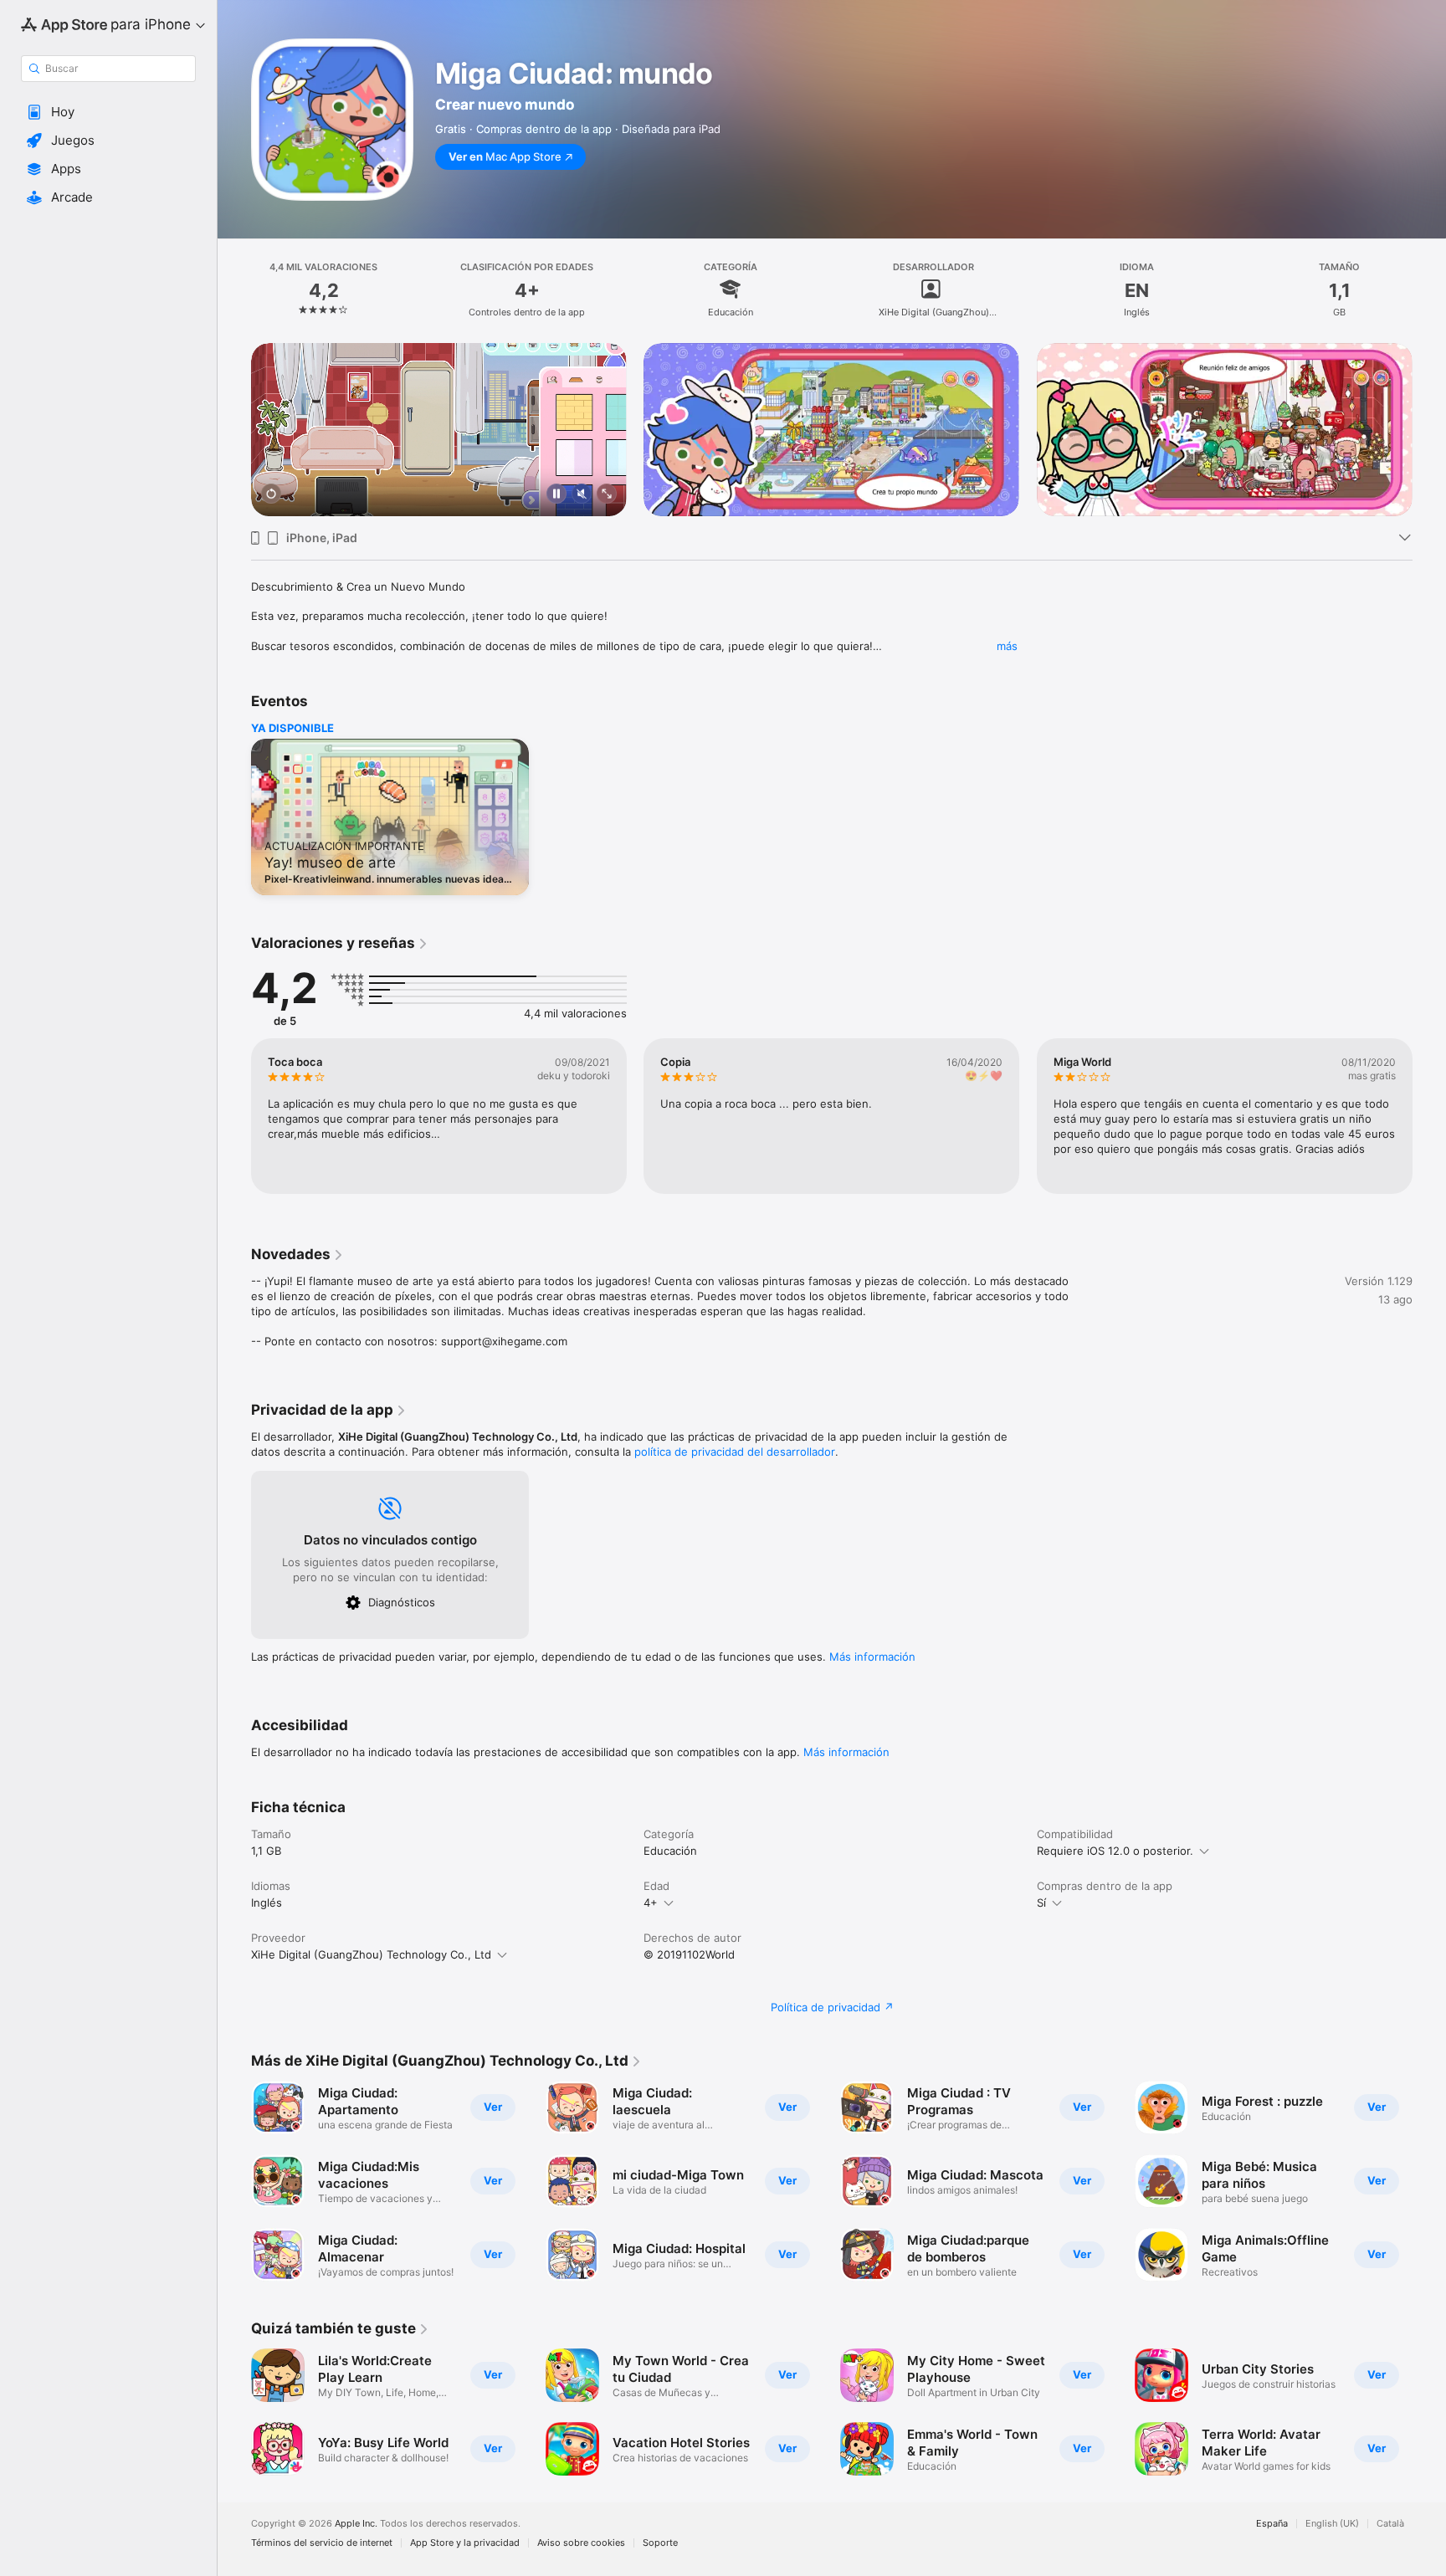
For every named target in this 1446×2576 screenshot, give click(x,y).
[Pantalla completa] (607, 495)
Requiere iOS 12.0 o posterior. (1115, 1851)
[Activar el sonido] (582, 495)
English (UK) (1332, 2524)
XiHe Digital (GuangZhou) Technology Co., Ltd (371, 1954)
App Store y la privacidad (465, 2543)
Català (1390, 2524)
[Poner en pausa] (556, 495)
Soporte (660, 2543)
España (1272, 2524)
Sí (1041, 1903)
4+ (651, 1903)
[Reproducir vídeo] (271, 495)
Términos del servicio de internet (322, 2543)
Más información (872, 1657)
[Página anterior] (234, 430)
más (1007, 646)
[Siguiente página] (1429, 430)
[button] (108, 112)
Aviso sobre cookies (581, 2543)
